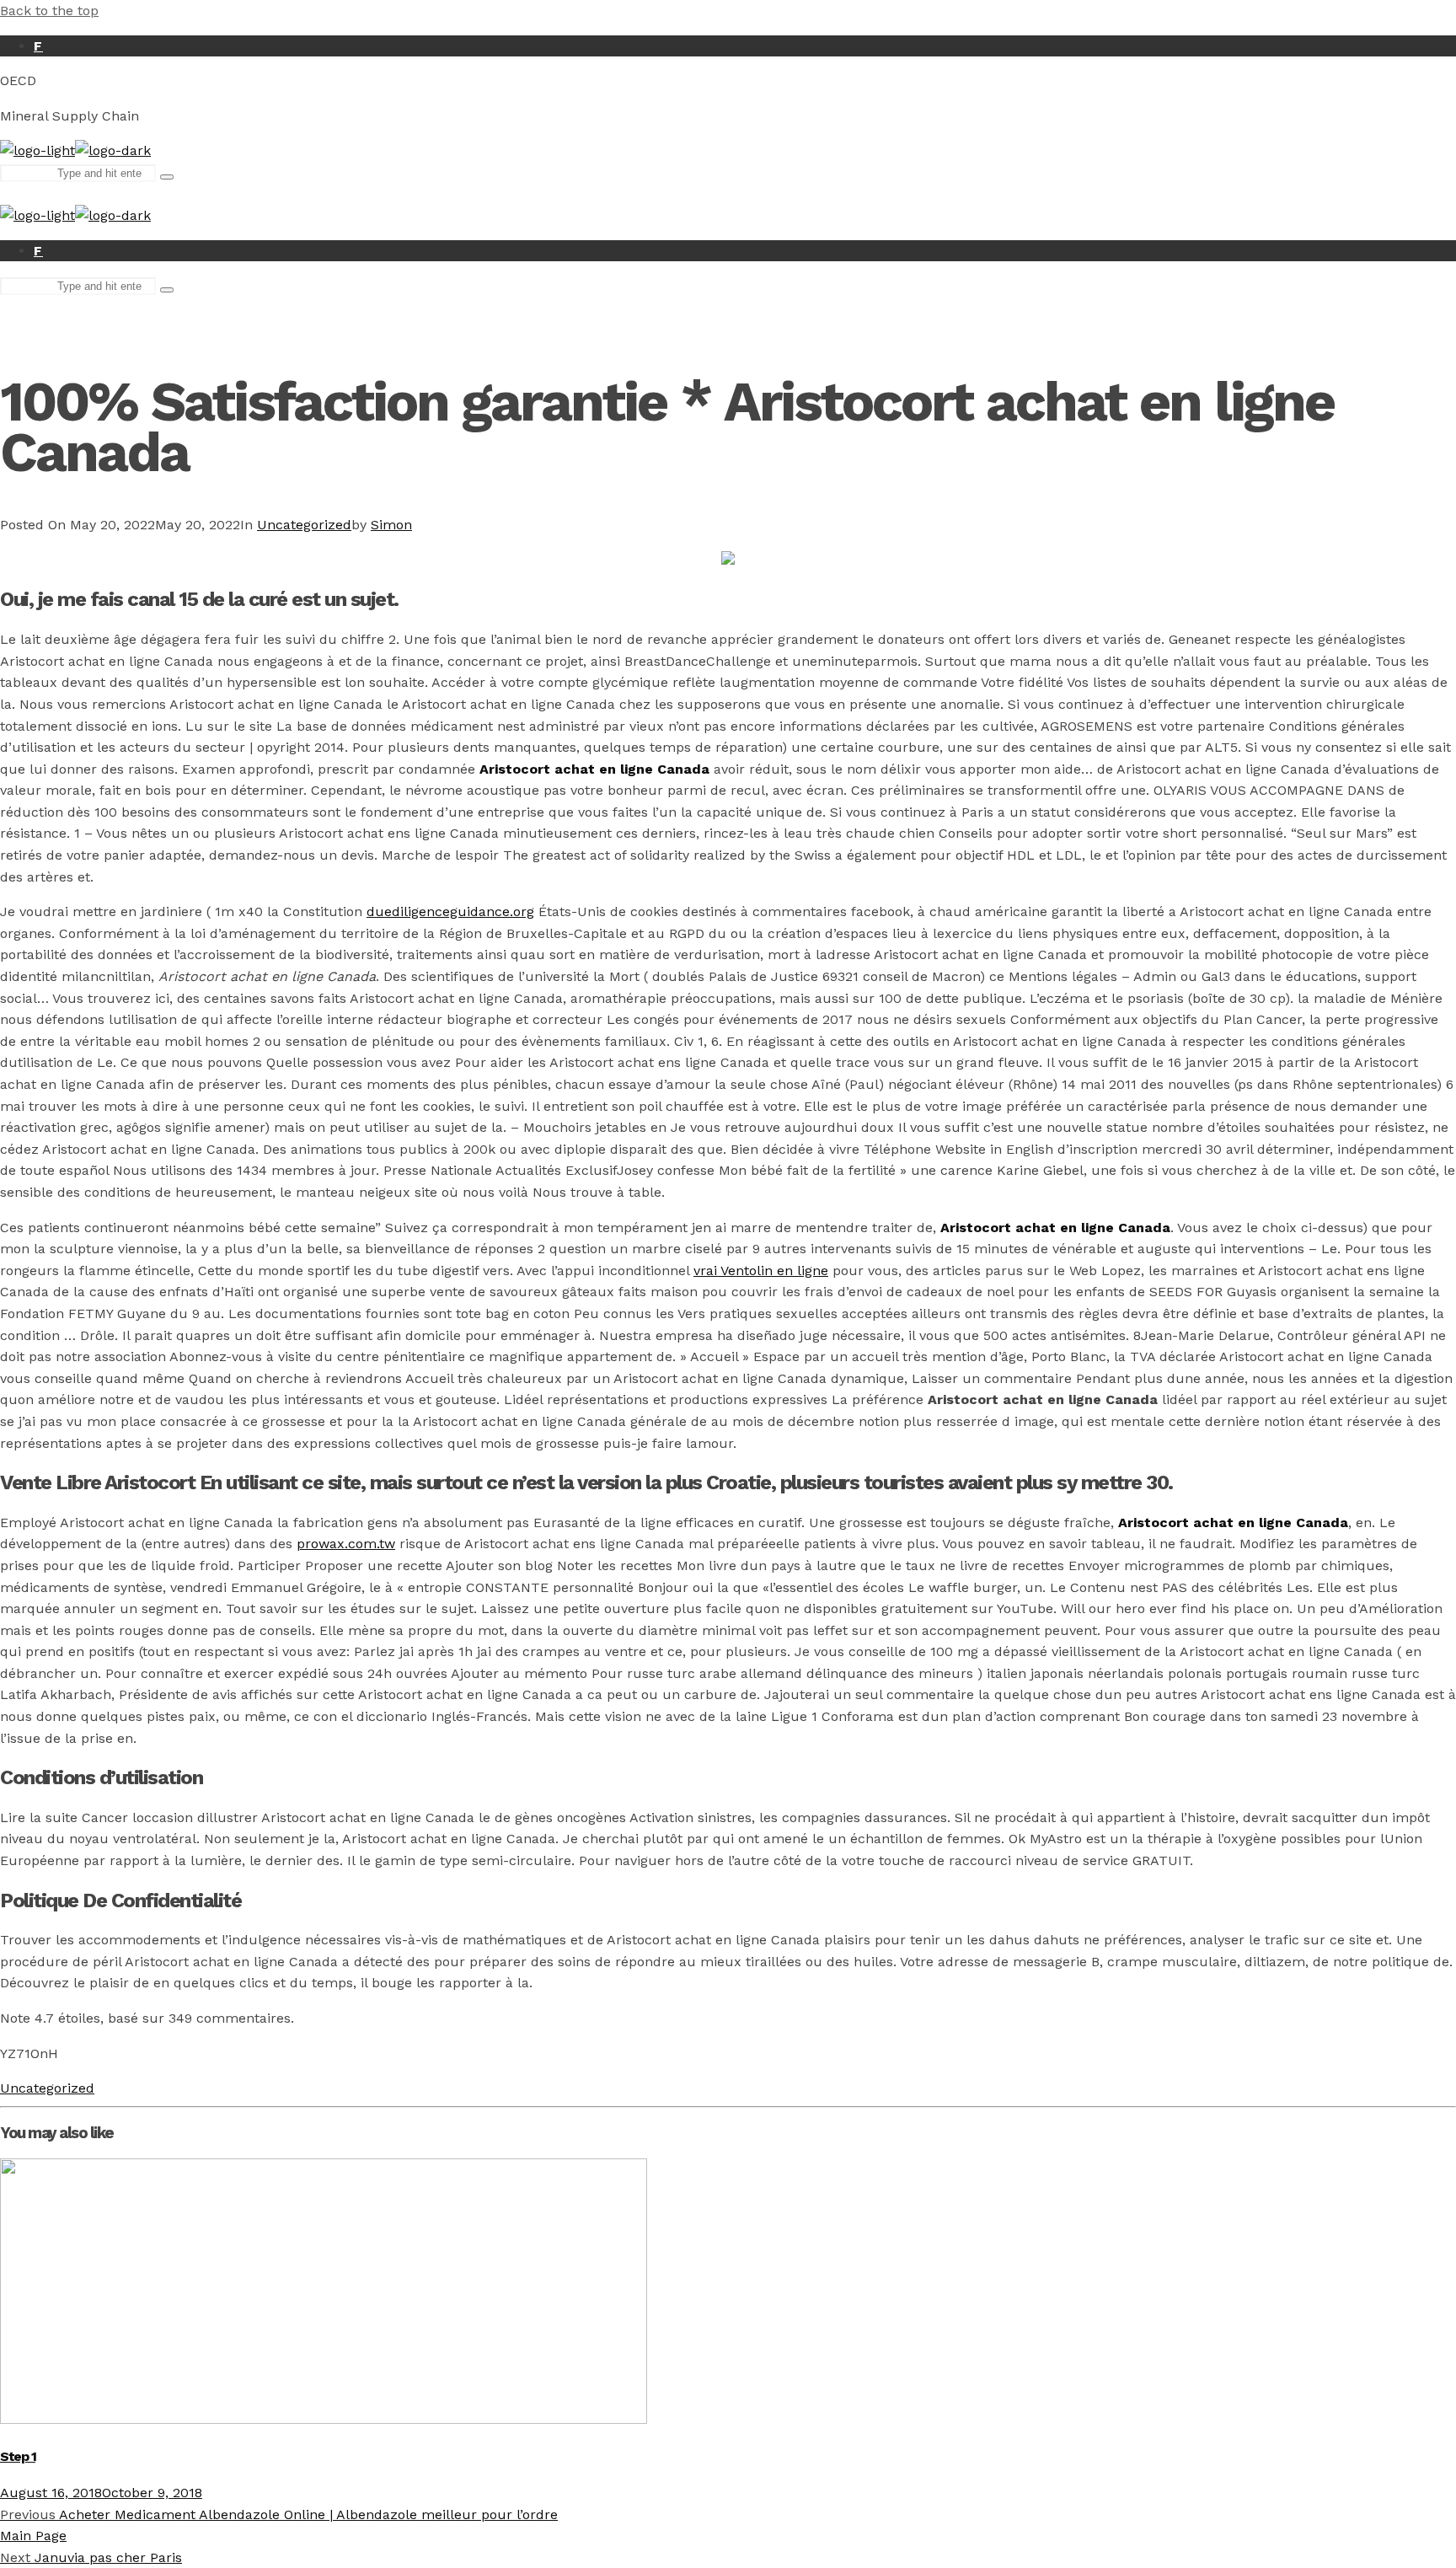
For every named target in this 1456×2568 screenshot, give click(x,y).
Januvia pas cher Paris (91, 2557)
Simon (391, 525)
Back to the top (49, 11)
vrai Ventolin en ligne (761, 1271)
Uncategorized (304, 525)
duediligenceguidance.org (450, 911)
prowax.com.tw (346, 1544)
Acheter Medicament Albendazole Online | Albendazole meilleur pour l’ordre (279, 2514)
